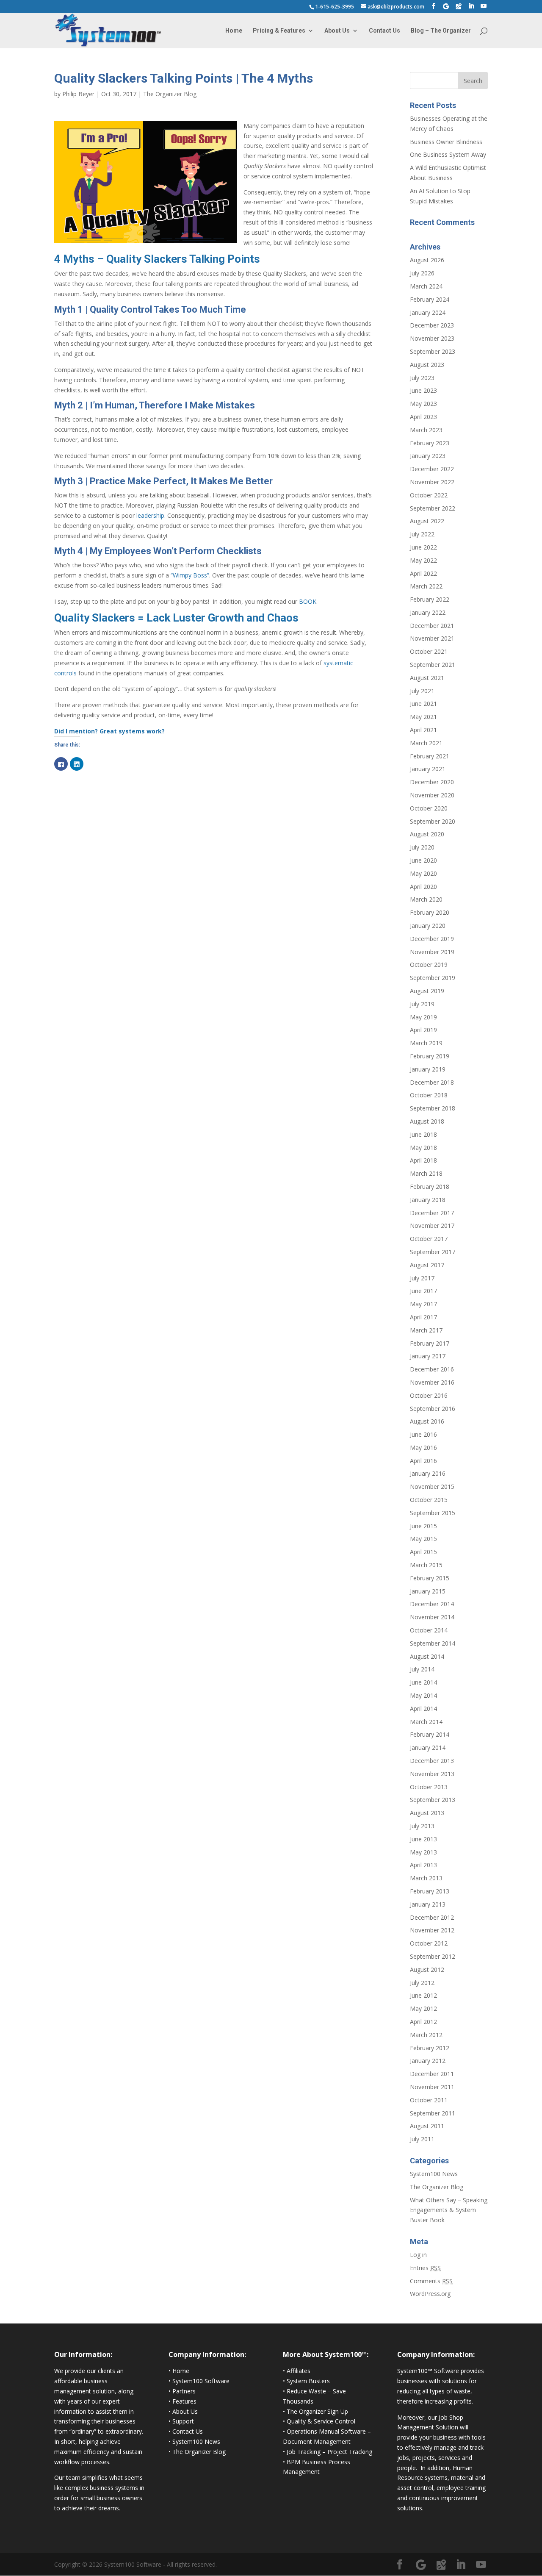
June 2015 (423, 1526)
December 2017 (432, 1213)
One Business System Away (448, 154)
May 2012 (423, 2008)
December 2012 (432, 1917)
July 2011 (422, 2139)
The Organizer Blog (170, 94)
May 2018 (423, 1148)
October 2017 (429, 1239)
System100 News (434, 2174)
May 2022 (423, 560)
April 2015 (423, 1552)
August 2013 (427, 1813)
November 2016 (432, 1382)
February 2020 (430, 912)
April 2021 (423, 730)
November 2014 (432, 1617)
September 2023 (433, 351)
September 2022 (433, 508)
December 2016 (432, 1369)
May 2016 (423, 1448)
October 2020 (429, 808)
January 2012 (428, 2061)
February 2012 (430, 2048)
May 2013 (423, 1852)
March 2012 (426, 2035)
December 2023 (432, 325)
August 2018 (427, 1121)
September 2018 (433, 1108)
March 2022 (426, 586)
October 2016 (429, 1395)
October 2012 (429, 1943)
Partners (184, 2391)
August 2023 (427, 365)
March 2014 (426, 1722)
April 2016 (423, 1461)
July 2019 (422, 1004)
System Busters (308, 2381)
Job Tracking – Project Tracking (329, 2452)
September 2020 (433, 821)
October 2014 (429, 1630)
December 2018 (432, 1082)
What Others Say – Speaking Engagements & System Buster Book (449, 2210)
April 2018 (423, 1160)
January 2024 (428, 312)
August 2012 (427, 1969)
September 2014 (433, 1643)
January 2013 (428, 1904)
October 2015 (429, 1500)
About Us (337, 31)
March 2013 (426, 1878)
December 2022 (432, 469)
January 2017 (428, 1356)
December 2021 (432, 626)
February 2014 (430, 1734)
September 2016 (433, 1409)
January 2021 (428, 769)
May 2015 (423, 1539)
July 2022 (422, 534)
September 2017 (433, 1252)
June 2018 (423, 1134)
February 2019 (430, 1056)
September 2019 (433, 978)
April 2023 (423, 417)
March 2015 (426, 1565)
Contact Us (384, 31)
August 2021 (427, 678)
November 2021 (432, 638)
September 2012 (433, 1956)
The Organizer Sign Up (317, 2411)
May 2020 (423, 873)
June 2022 (423, 547)
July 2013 (422, 1826)
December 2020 (432, 782)
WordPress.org (430, 2294)
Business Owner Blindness (446, 142)
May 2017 (423, 1304)
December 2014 (432, 1604)
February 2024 (430, 299)
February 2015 (430, 1578)
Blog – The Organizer (441, 31)
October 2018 (429, 1095)
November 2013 (432, 1774)
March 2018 (426, 1173)
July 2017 (422, 1278)
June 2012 (423, 1995)
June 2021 (423, 704)
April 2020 (423, 887)
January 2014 (428, 1747)
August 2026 (427, 260)
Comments (431, 2281)
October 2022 (429, 495)
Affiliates (299, 2371)
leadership (150, 515)
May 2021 (423, 717)
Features (184, 2401)
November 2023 (432, 338)
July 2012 (422, 1983)
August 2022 (427, 521)
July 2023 (422, 378)
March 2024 (426, 286)
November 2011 (432, 2087)
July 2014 (422, 1669)
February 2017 (430, 1343)
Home (234, 31)
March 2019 (426, 1043)
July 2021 (422, 691)
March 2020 (426, 899)
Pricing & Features (279, 31)
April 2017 (423, 1317)
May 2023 (423, 404)
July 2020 (422, 847)
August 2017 (427, 1265)
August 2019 (427, 991)
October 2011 (429, 2100)
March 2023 (426, 430)
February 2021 (430, 756)
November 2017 (432, 1226)
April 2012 (423, 2022)
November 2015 (432, 1486)
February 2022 (430, 599)
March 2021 (426, 743)
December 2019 (432, 939)
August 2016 (427, 1421)
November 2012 (432, 1930)
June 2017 (423, 1291)
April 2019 (423, 1030)
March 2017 (426, 1330)
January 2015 (428, 1591)
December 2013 (432, 1761)
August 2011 (427, 2126)
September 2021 (433, 665)
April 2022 (423, 573)
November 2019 (432, 952)
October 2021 (429, 651)
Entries (425, 2268)
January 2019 (428, 1069)
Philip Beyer (78, 94)
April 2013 (423, 1865)
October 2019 (429, 965)
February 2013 (430, 1891)
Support (183, 2421)
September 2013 (433, 1800)
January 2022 (428, 612)
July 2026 (422, 273)
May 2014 (423, 1695)
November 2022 (432, 482)
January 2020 (428, 926)
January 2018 (428, 1200)
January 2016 (428, 1473)
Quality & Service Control (321, 2421)
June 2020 (423, 860)
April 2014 (423, 1709)
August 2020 (427, 834)
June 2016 (423, 1434)
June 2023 (423, 390)
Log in (418, 2255)
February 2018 (430, 1187)
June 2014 (423, 1682)
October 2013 (429, 1787)
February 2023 (430, 443)
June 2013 (423, 1839)
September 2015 (433, 1513)
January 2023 (428, 456)
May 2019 (423, 1017)
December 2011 (432, 2074)
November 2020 (432, 795)
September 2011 (433, 2113)
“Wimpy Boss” (190, 575)
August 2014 (427, 1656)
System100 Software (201, 2381)
